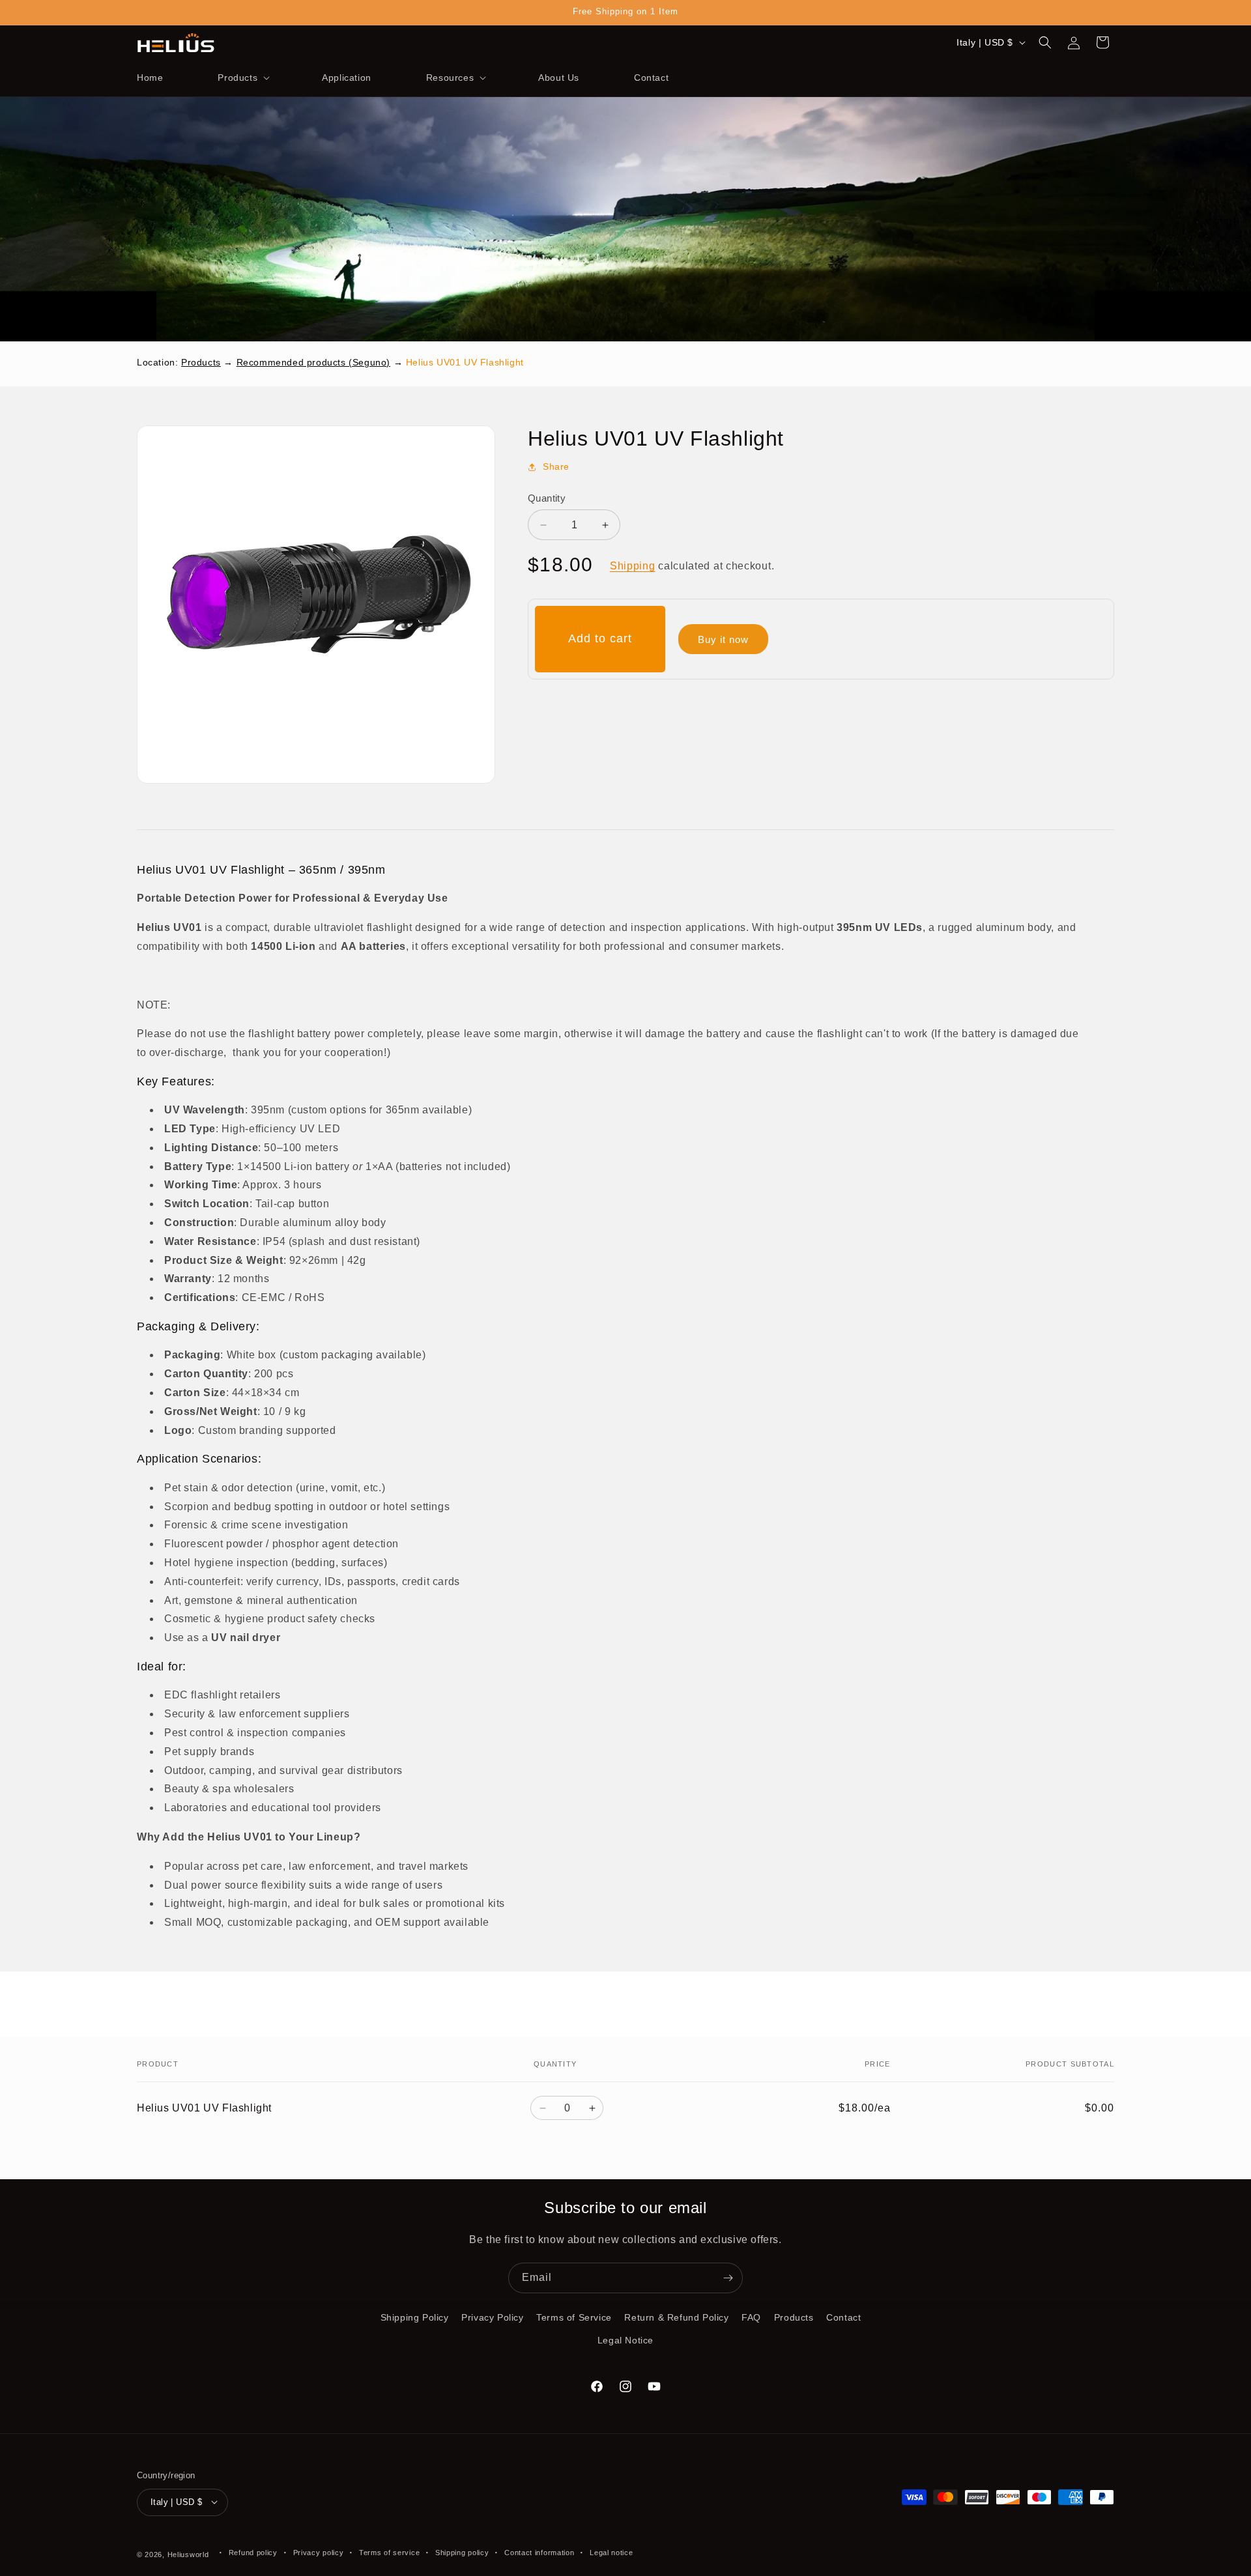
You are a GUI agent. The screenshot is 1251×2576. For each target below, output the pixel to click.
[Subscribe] (728, 2278)
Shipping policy (462, 2552)
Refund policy (253, 2552)
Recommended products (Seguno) (313, 362)
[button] (242, 78)
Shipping (633, 566)
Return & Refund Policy (676, 2317)
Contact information (539, 2552)
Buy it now (723, 639)
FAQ (751, 2317)
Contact (843, 2317)
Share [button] (556, 466)
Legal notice (611, 2552)
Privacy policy (319, 2552)
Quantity (547, 498)
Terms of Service (574, 2317)
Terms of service (389, 2552)
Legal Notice (625, 2340)
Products (201, 362)
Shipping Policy (415, 2317)
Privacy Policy (492, 2317)
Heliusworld (188, 2554)
